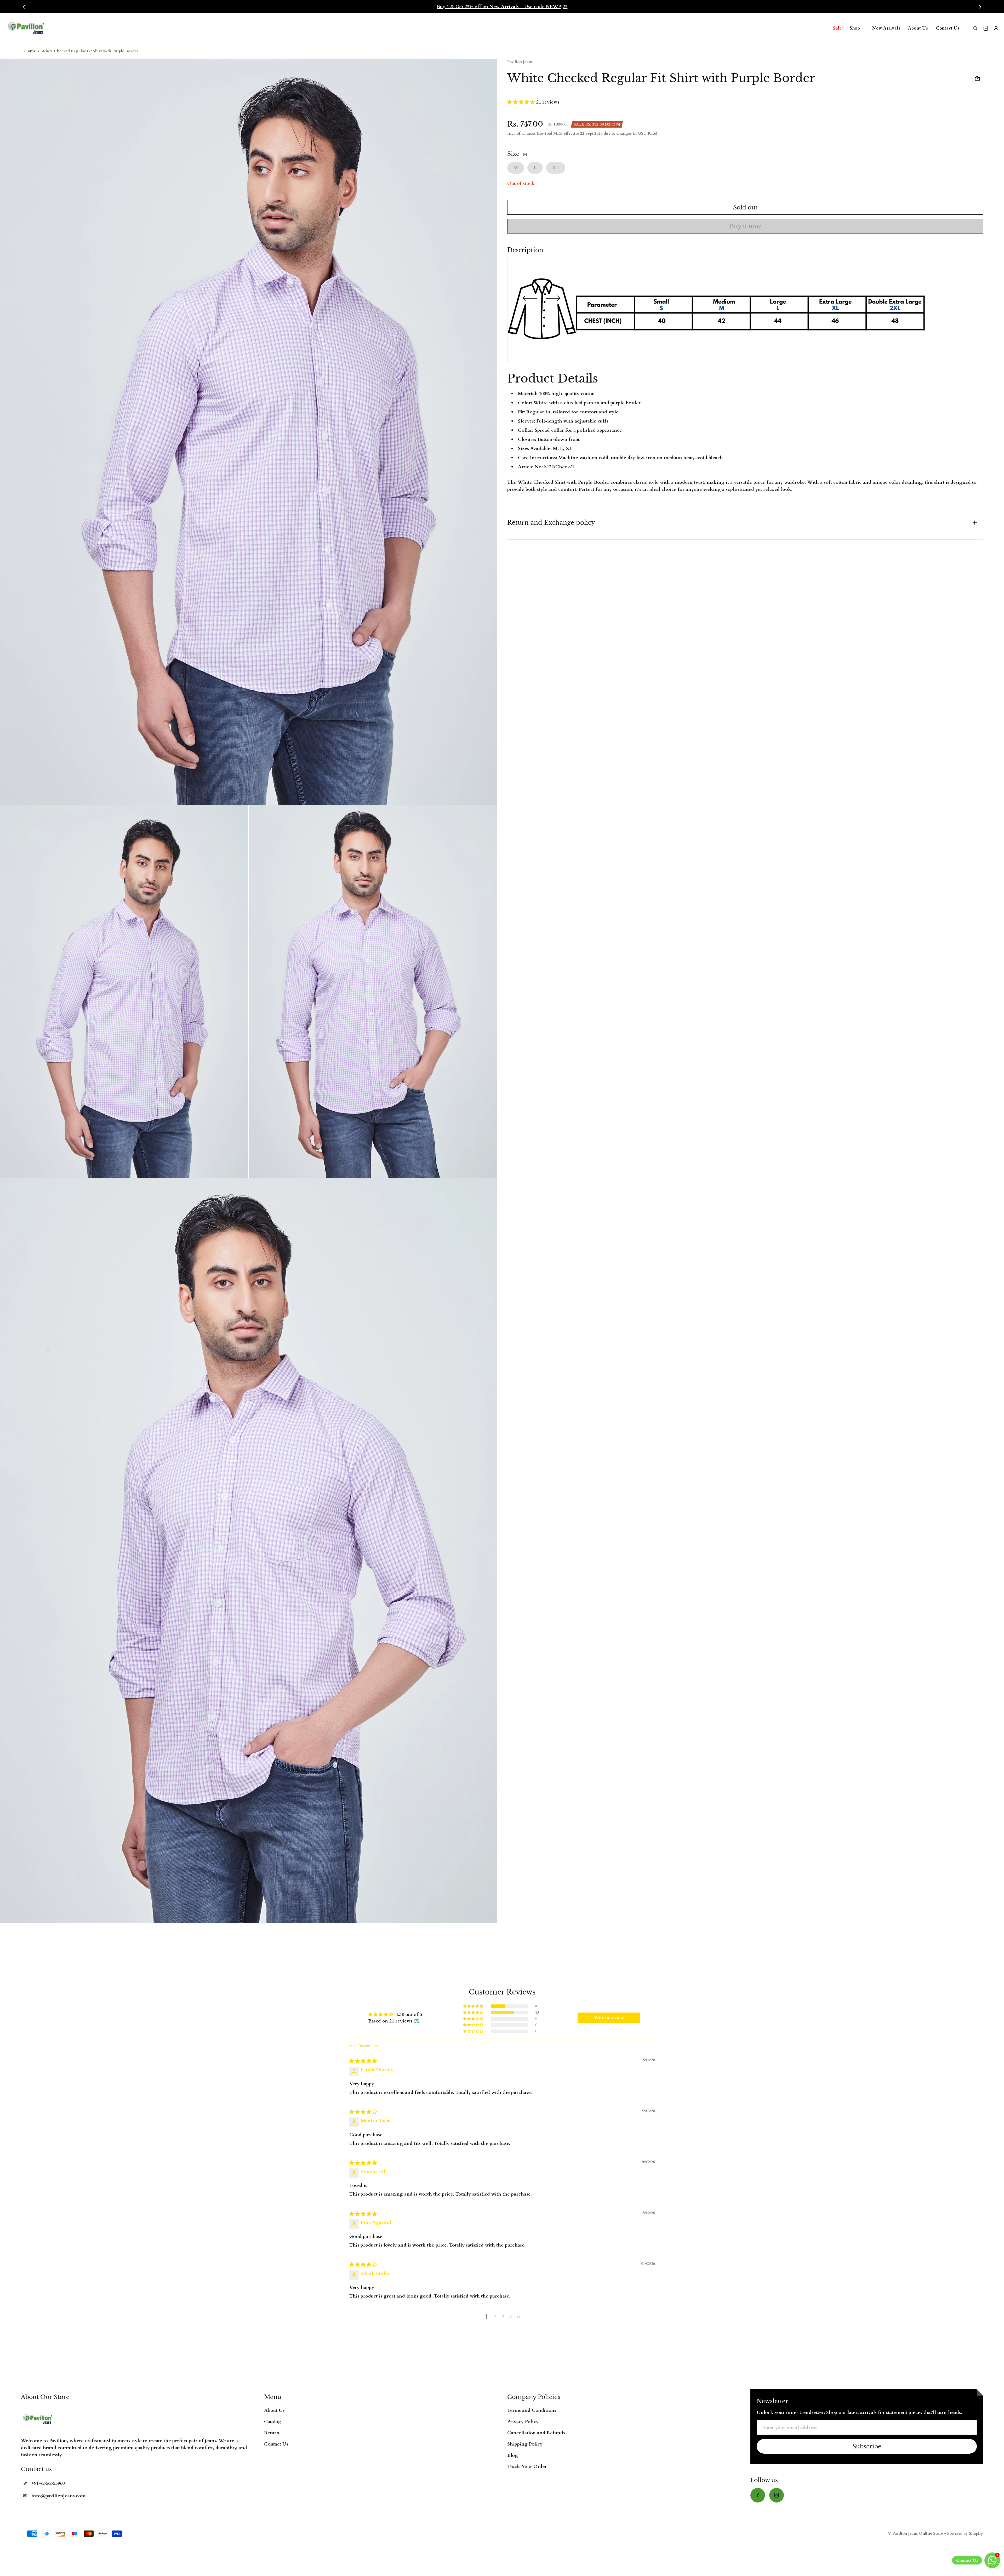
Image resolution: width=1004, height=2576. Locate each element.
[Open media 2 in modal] (249, 432)
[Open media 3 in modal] (124, 991)
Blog (513, 2455)
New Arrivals (886, 28)
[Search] (975, 28)
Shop (855, 28)
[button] (522, 102)
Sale (837, 28)
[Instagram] (777, 2495)
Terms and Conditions (532, 2410)
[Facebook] (758, 2495)
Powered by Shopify (965, 2534)
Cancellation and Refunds (536, 2433)
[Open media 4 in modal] (373, 991)
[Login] (996, 28)
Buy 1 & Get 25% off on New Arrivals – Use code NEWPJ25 (502, 7)
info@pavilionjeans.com (58, 2496)
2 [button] (495, 2317)
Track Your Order (527, 2467)
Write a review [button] (609, 2018)
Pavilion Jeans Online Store (918, 2534)
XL (556, 168)
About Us (918, 28)
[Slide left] (24, 7)
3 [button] (503, 2317)
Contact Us (948, 28)
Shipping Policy (525, 2444)
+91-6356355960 (48, 2483)
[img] (363, 2061)
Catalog (273, 2422)
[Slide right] (980, 7)
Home (30, 51)
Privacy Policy (523, 2422)
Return (272, 2433)
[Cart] (986, 28)
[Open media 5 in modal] (249, 1551)
